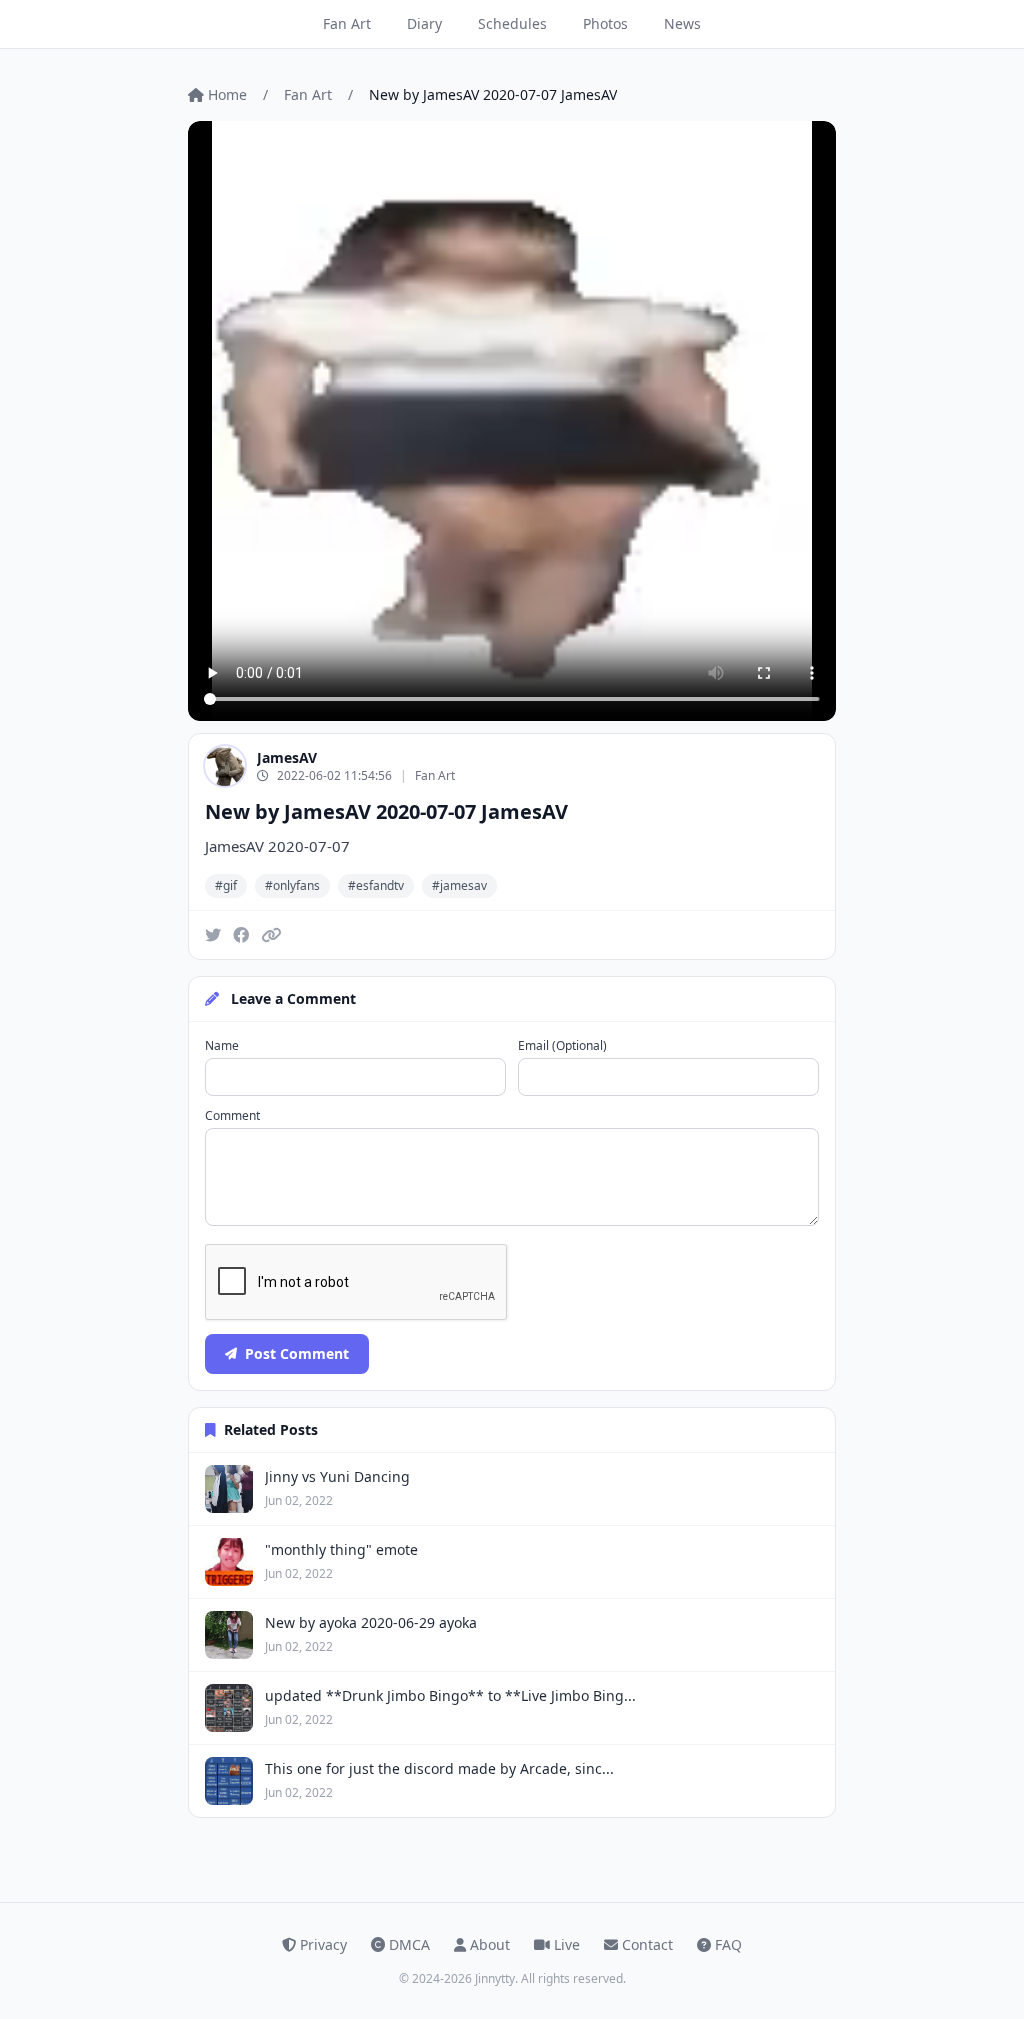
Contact (647, 1944)
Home (227, 94)
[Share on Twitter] (213, 935)
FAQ (728, 1944)
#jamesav (459, 885)
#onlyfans (292, 885)
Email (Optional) (562, 1046)
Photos (605, 23)
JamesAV (287, 757)
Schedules (512, 23)
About (490, 1944)
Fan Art (347, 23)
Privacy (323, 1944)
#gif (226, 885)
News (682, 23)
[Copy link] (271, 935)
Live (567, 1944)
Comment (232, 1116)
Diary (424, 23)
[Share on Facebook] (241, 935)
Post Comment (297, 1353)
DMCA (409, 1944)
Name (222, 1046)
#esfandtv (376, 885)
